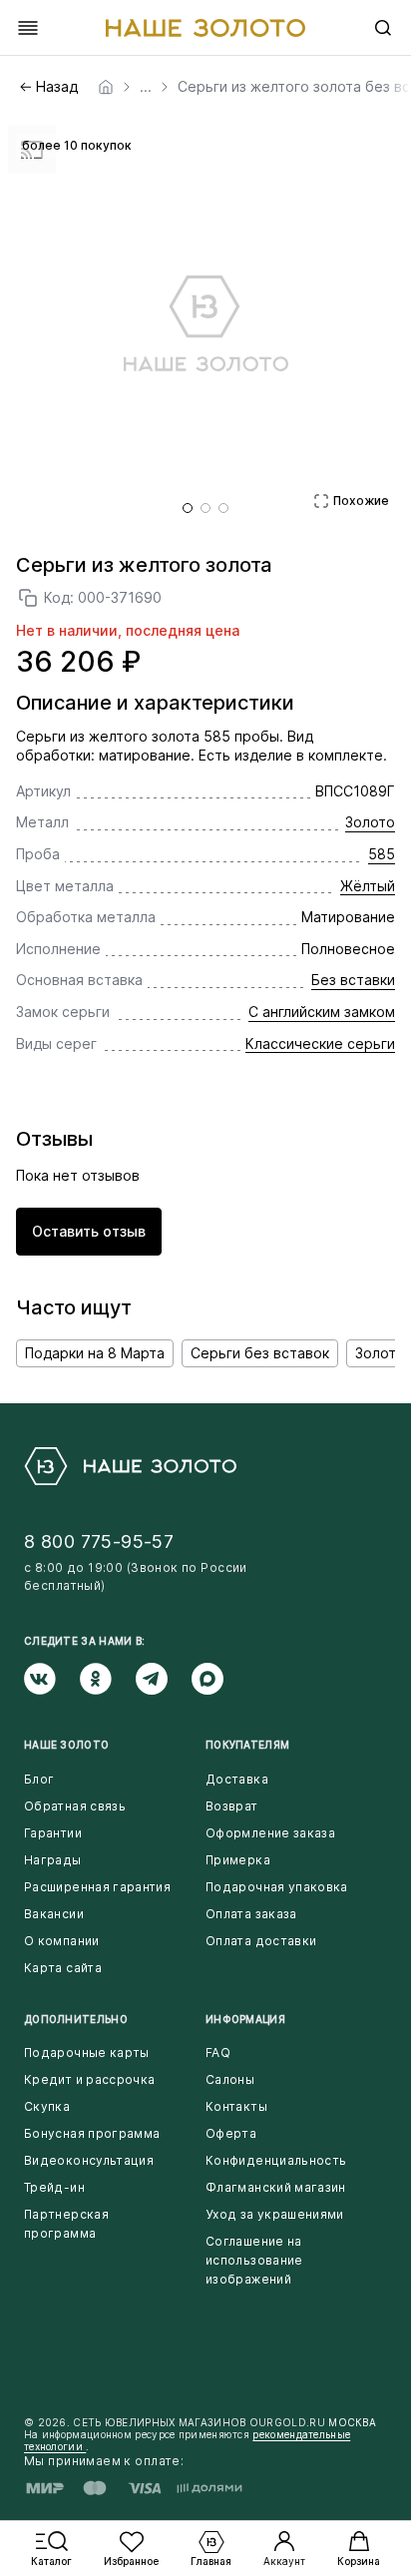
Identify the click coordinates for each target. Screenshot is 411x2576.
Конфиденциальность (276, 2160)
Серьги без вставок (260, 1353)
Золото (370, 822)
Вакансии (54, 1914)
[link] (106, 87)
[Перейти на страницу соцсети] (52, 1679)
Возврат (232, 1806)
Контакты (236, 2106)
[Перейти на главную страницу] (205, 28)
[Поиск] (383, 28)
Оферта (231, 2133)
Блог (39, 1779)
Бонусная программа (92, 2133)
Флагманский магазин (276, 2187)
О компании (62, 1941)
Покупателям (247, 1745)
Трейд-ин (54, 2187)
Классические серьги (320, 1043)
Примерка (238, 1860)
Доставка (237, 1779)
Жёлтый (368, 886)
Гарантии (53, 1833)
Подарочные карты (87, 2053)
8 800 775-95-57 (99, 1542)
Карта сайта (63, 1968)
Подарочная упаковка (277, 1887)
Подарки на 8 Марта (95, 1353)
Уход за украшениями (275, 2214)
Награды (53, 1860)
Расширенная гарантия (97, 1887)
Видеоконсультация (89, 2160)
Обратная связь (75, 1806)
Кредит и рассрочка (89, 2079)
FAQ (218, 2053)
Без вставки (353, 980)
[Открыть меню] (28, 28)
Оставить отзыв (89, 1231)
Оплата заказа (251, 1914)
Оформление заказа (270, 1833)
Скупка (47, 2106)
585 (382, 854)
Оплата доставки (261, 1941)
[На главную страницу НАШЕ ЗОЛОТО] (130, 1466)
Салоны (230, 2079)
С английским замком (322, 1012)
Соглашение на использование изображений (254, 2260)
